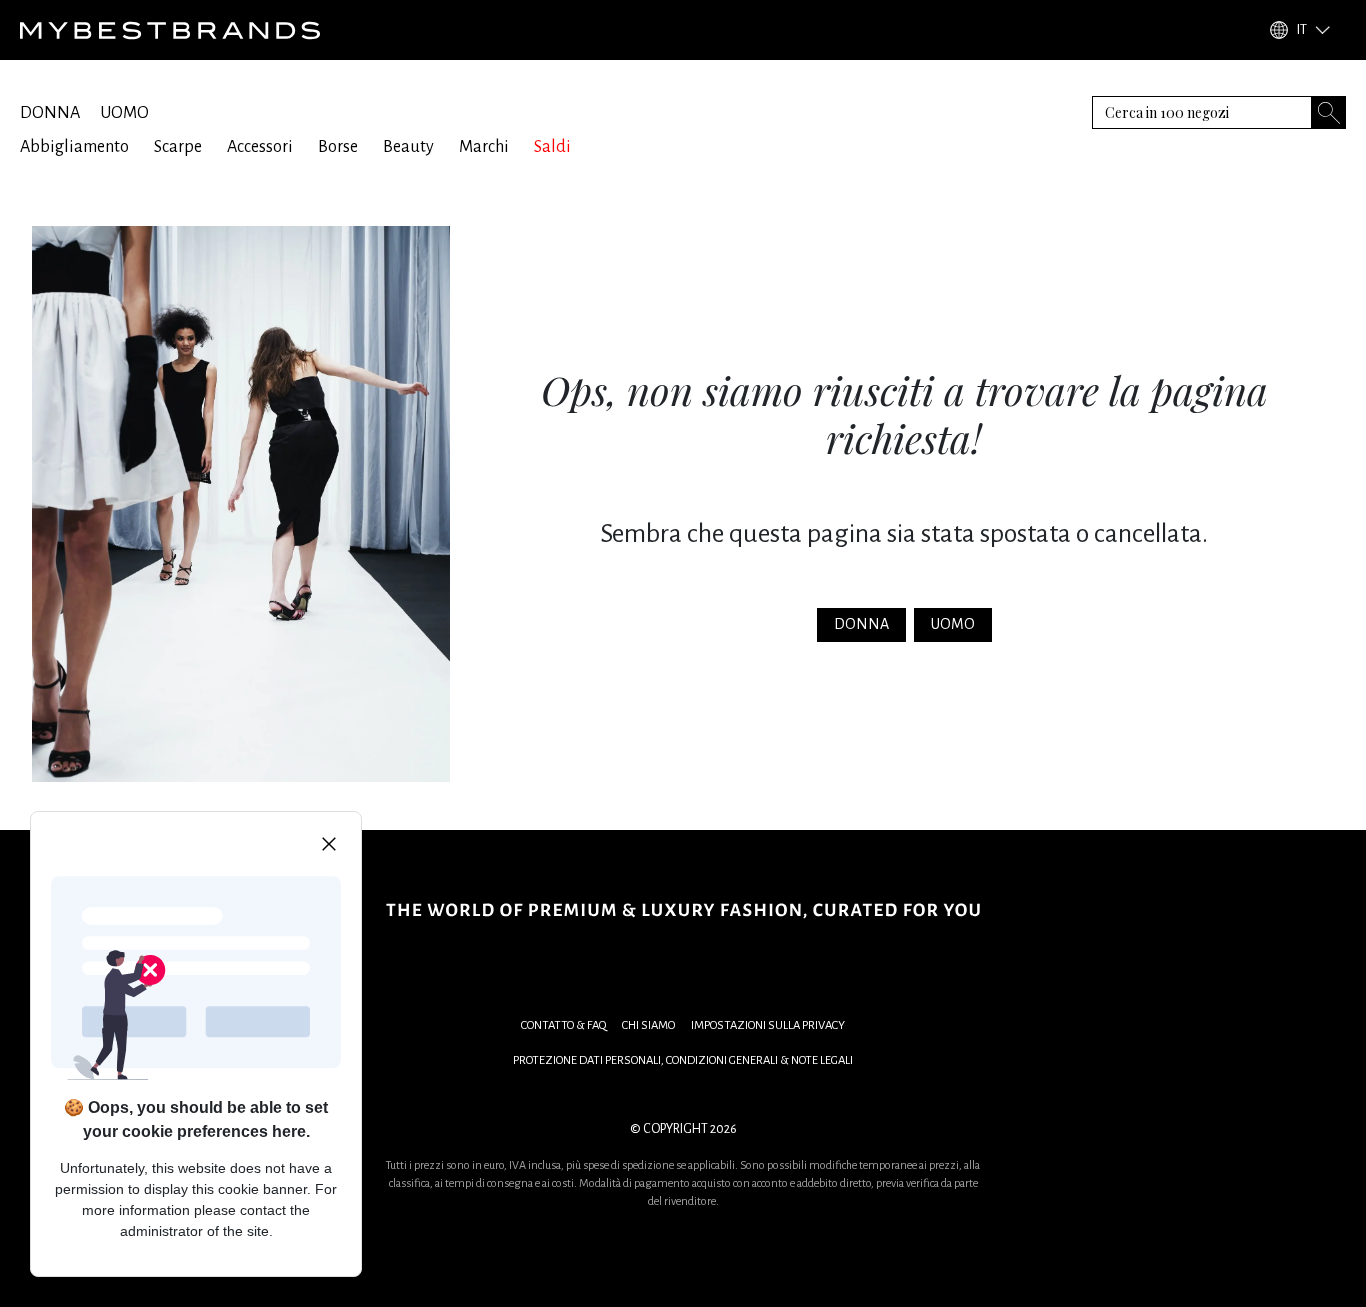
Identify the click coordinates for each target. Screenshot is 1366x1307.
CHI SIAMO (648, 1025)
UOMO (124, 113)
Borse (338, 147)
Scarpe (178, 147)
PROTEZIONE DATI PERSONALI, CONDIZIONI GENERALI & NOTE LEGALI (683, 1060)
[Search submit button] (1329, 112)
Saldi (552, 147)
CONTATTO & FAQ (563, 1025)
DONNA (50, 113)
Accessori (260, 147)
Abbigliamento (74, 147)
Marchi (484, 147)
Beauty (408, 147)
